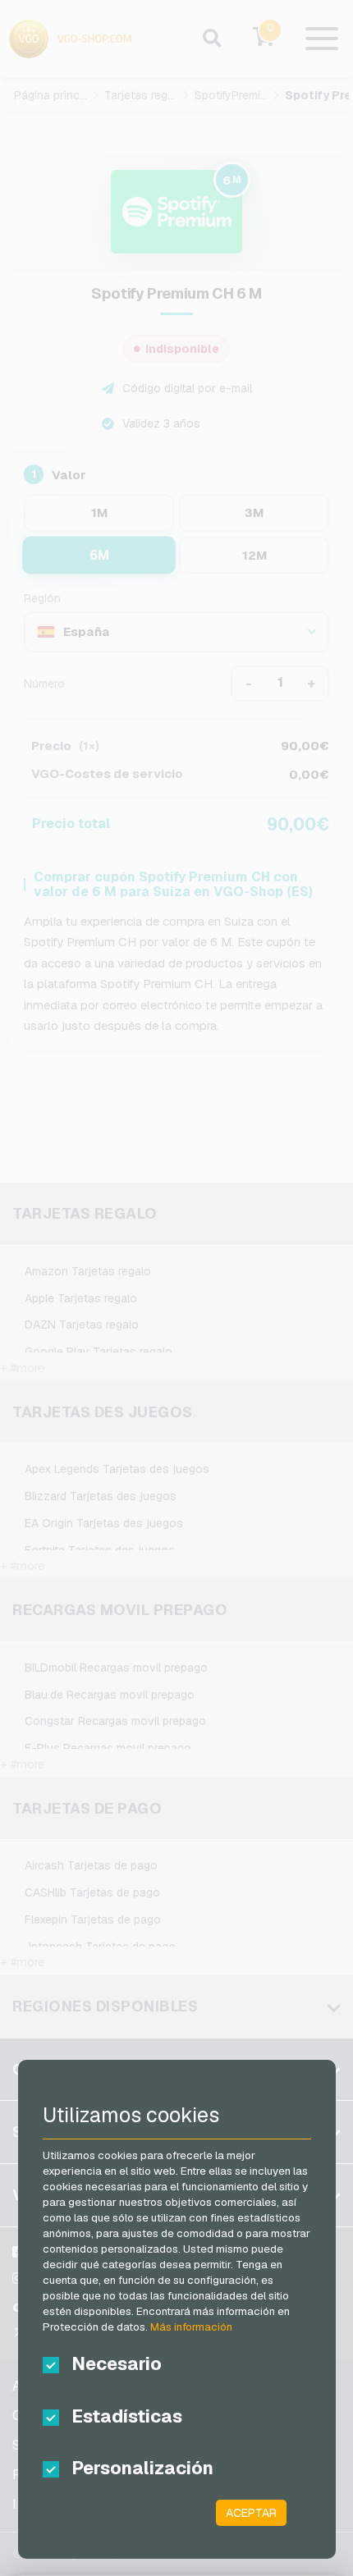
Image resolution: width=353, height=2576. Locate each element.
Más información (191, 2327)
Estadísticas (127, 2416)
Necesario (117, 2363)
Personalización (142, 2468)
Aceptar (251, 2513)
